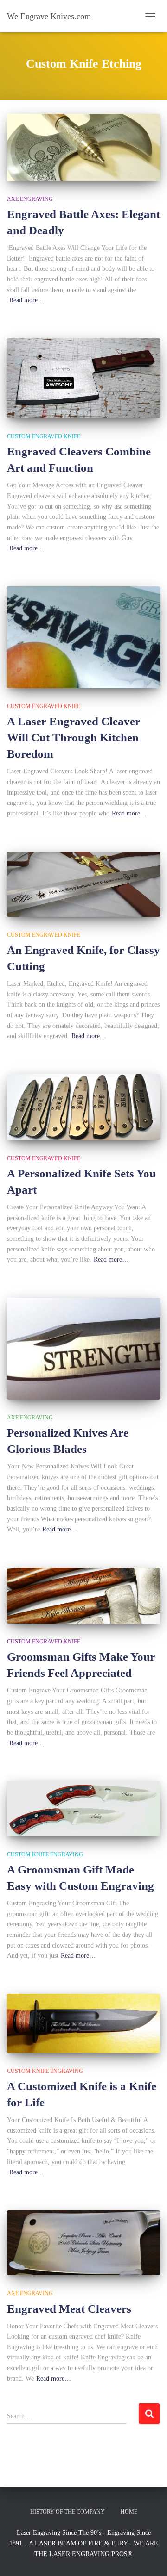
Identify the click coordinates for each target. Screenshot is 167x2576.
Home (129, 2512)
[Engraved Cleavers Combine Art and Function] (83, 378)
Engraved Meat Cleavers (69, 2309)
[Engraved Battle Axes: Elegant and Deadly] (83, 147)
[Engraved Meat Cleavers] (83, 2243)
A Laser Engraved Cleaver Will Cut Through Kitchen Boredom (74, 737)
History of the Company (67, 2512)
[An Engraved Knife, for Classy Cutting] (83, 884)
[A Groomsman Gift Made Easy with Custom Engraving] (83, 1808)
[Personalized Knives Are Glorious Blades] (83, 1349)
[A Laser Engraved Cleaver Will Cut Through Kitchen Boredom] (83, 637)
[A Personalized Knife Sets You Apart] (83, 1107)
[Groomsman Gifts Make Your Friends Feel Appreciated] (83, 1596)
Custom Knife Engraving (45, 1854)
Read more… (27, 300)
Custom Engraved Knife (44, 436)
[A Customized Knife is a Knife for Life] (83, 2023)
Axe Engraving (30, 199)
